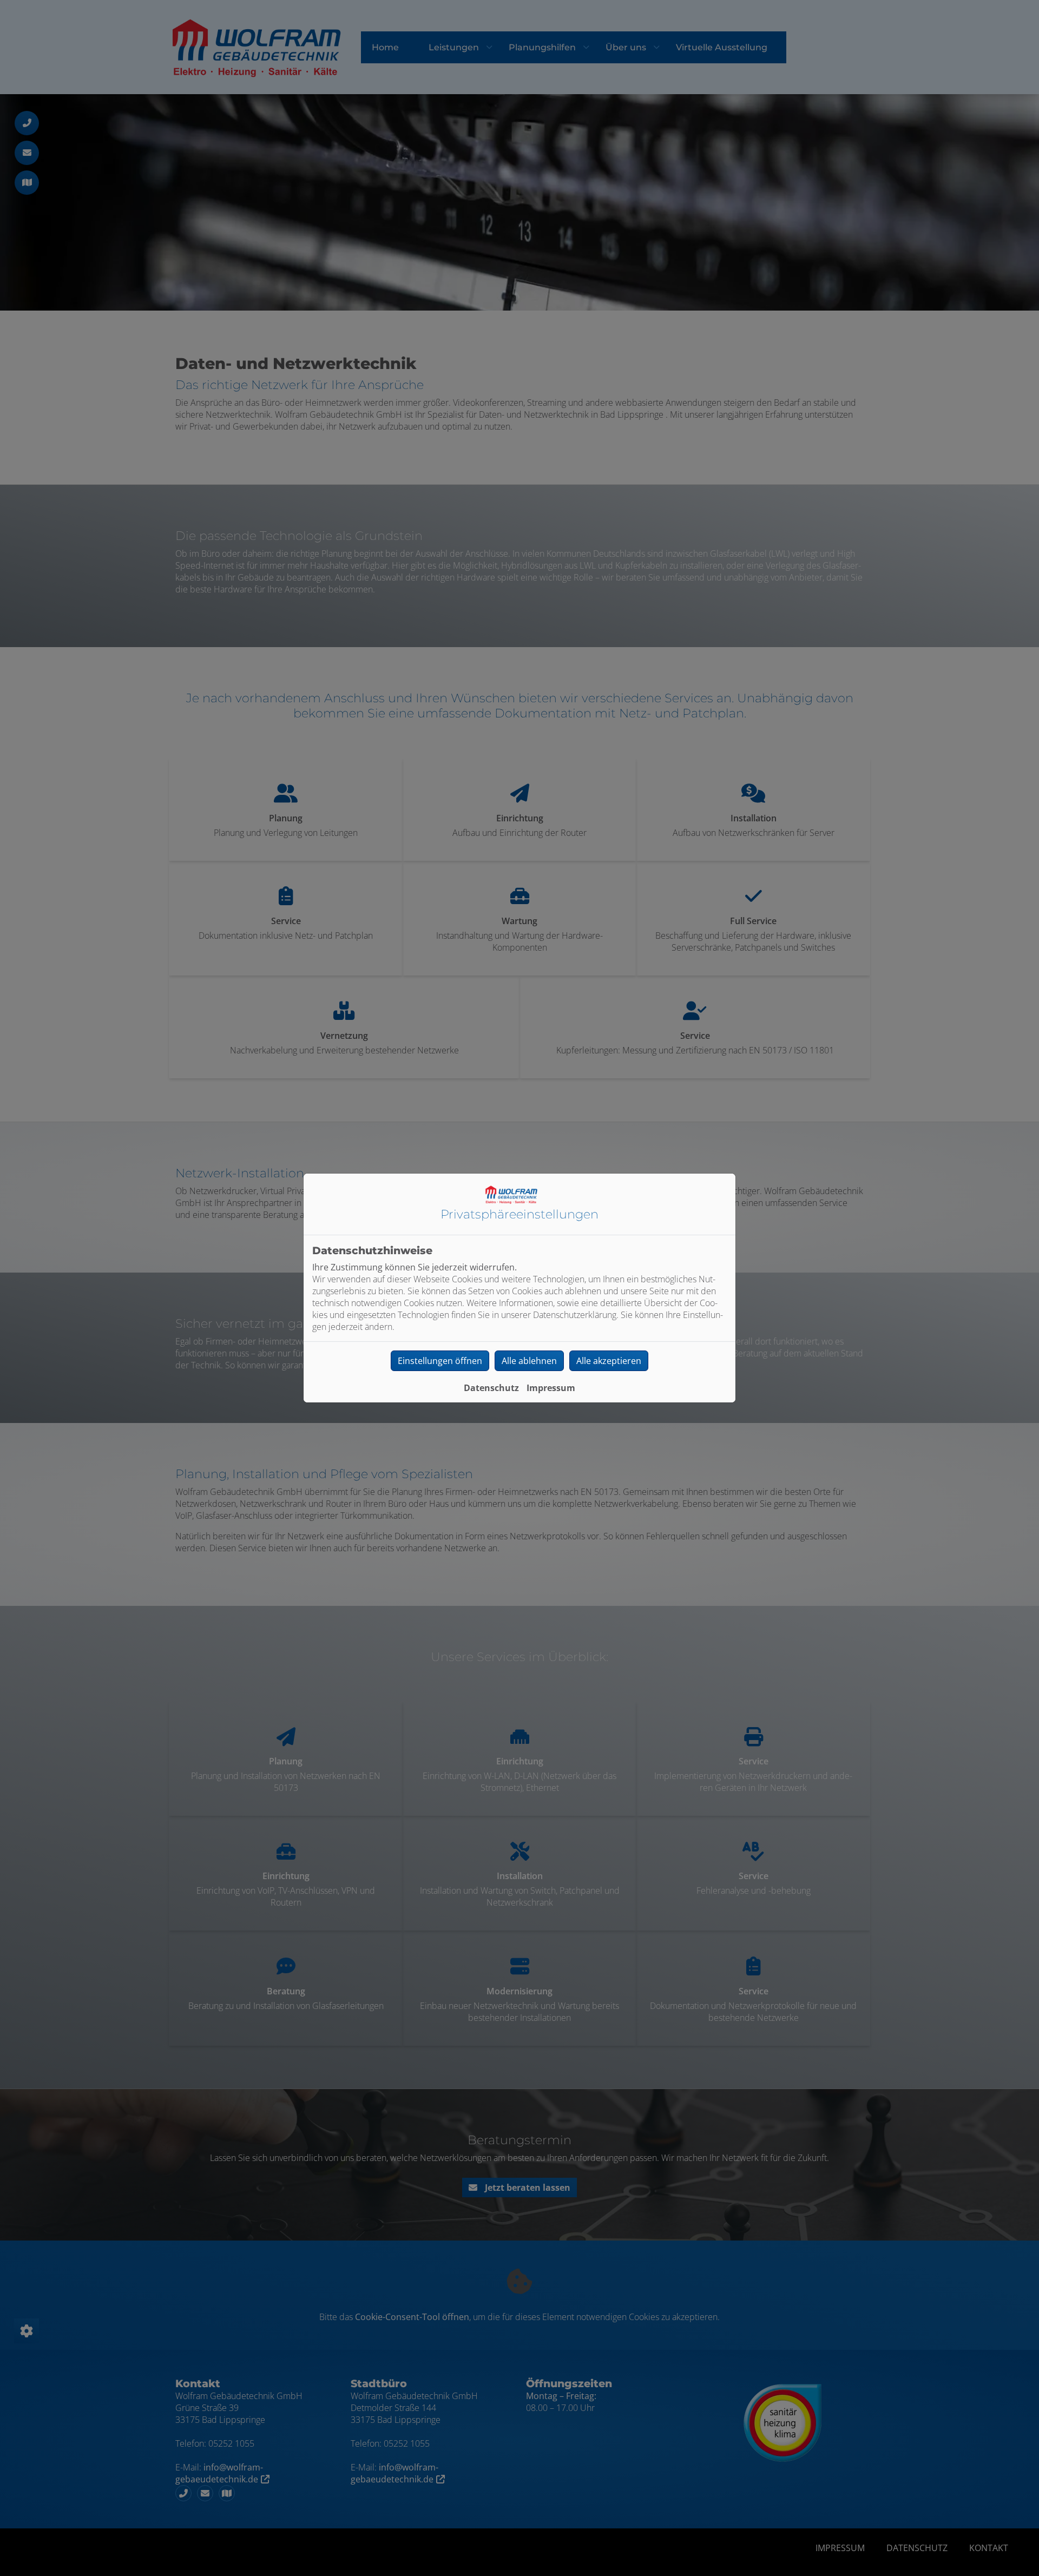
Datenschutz (491, 1388)
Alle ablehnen (529, 1361)
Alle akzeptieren (609, 1361)
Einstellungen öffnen (440, 1361)
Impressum (551, 1388)
